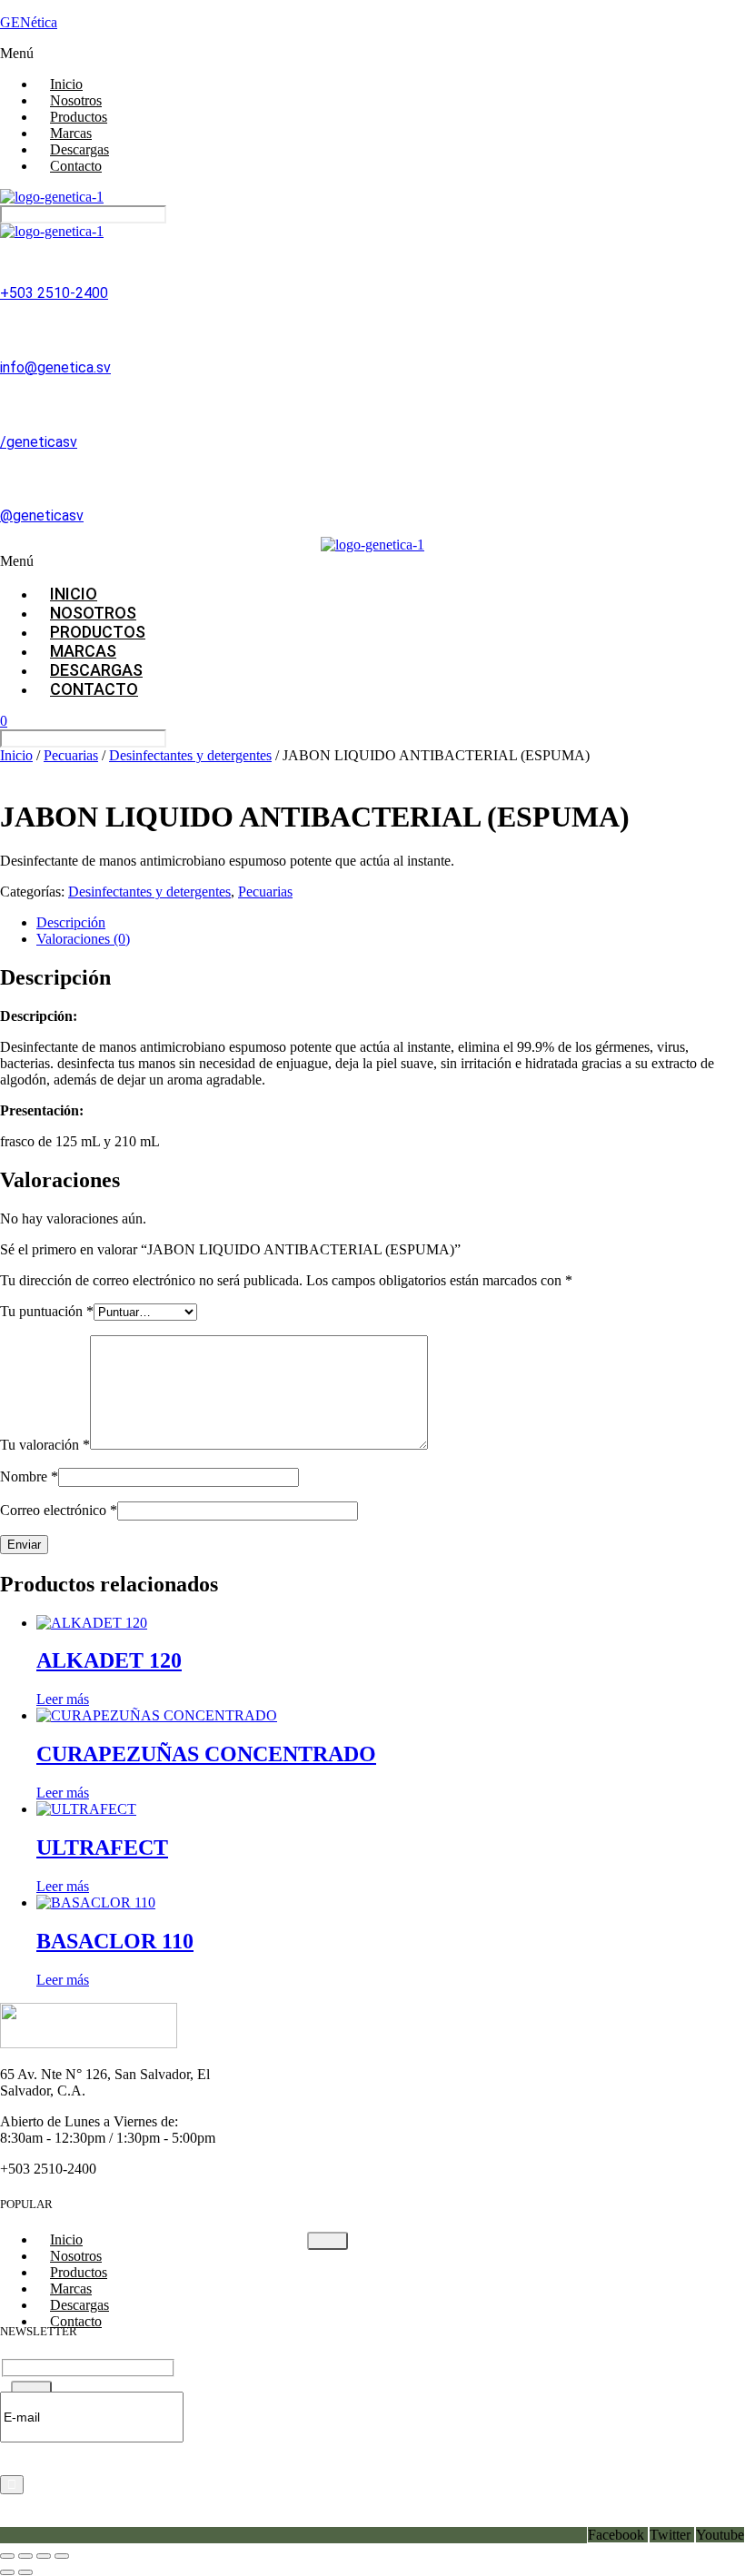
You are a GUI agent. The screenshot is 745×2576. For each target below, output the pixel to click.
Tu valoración (45, 1445)
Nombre (29, 1476)
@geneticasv (42, 515)
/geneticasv (39, 442)
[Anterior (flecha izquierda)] (7, 2572)
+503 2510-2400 (54, 293)
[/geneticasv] (8, 398)
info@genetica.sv (55, 367)
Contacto (76, 166)
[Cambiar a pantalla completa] (25, 2556)
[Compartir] (44, 2556)
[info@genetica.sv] (8, 323)
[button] (372, 54)
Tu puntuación (47, 1311)
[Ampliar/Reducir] (7, 2556)
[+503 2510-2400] (8, 249)
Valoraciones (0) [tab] (83, 939)
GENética (29, 22)
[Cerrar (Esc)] (62, 2556)
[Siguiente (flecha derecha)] (25, 2572)
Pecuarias (71, 755)
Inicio (16, 755)
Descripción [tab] (71, 922)
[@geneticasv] (8, 471)
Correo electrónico (59, 1510)
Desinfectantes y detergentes (190, 755)
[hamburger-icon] (328, 2241)
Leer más (63, 1699)
